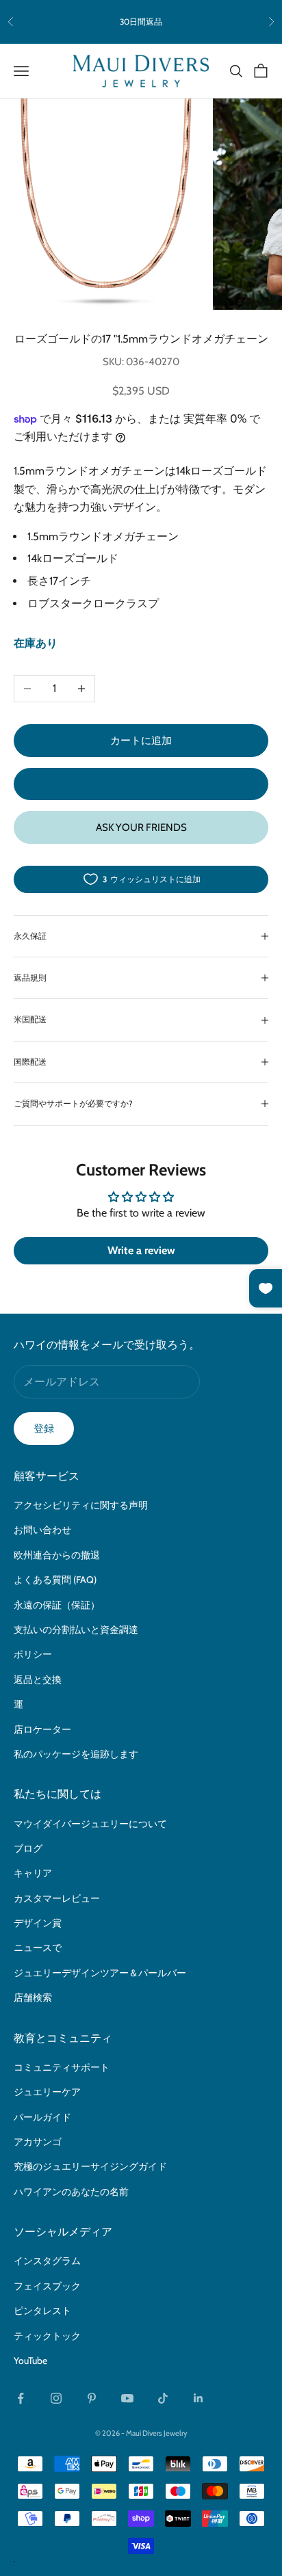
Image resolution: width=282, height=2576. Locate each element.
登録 (44, 1429)
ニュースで (38, 1948)
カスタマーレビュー (57, 1898)
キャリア (33, 1873)
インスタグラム (47, 2261)
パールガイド (42, 2117)
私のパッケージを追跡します (76, 1754)
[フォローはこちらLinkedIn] (198, 2398)
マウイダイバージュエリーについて (90, 1824)
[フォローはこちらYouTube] (127, 2398)
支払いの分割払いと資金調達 (76, 1630)
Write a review (141, 1250)
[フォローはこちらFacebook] (21, 2398)
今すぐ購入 (141, 784)
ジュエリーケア (47, 2092)
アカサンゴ (38, 2142)
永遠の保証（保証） (57, 1605)
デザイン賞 (38, 1923)
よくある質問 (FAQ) (55, 1580)
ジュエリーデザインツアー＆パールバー (100, 1973)
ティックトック (47, 2336)
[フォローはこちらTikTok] (163, 2398)
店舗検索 (33, 1997)
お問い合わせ (42, 1530)
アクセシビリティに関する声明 (81, 1505)
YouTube (30, 2361)
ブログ (28, 1848)
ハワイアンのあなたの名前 (71, 2192)
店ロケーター (42, 1729)
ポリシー (33, 1654)
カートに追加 (141, 741)
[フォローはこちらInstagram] (56, 2398)
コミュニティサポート (62, 2067)
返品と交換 (38, 1679)
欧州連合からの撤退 (57, 1555)
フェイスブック (47, 2286)
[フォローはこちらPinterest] (92, 2398)
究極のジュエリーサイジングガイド (90, 2166)
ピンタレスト (42, 2311)
